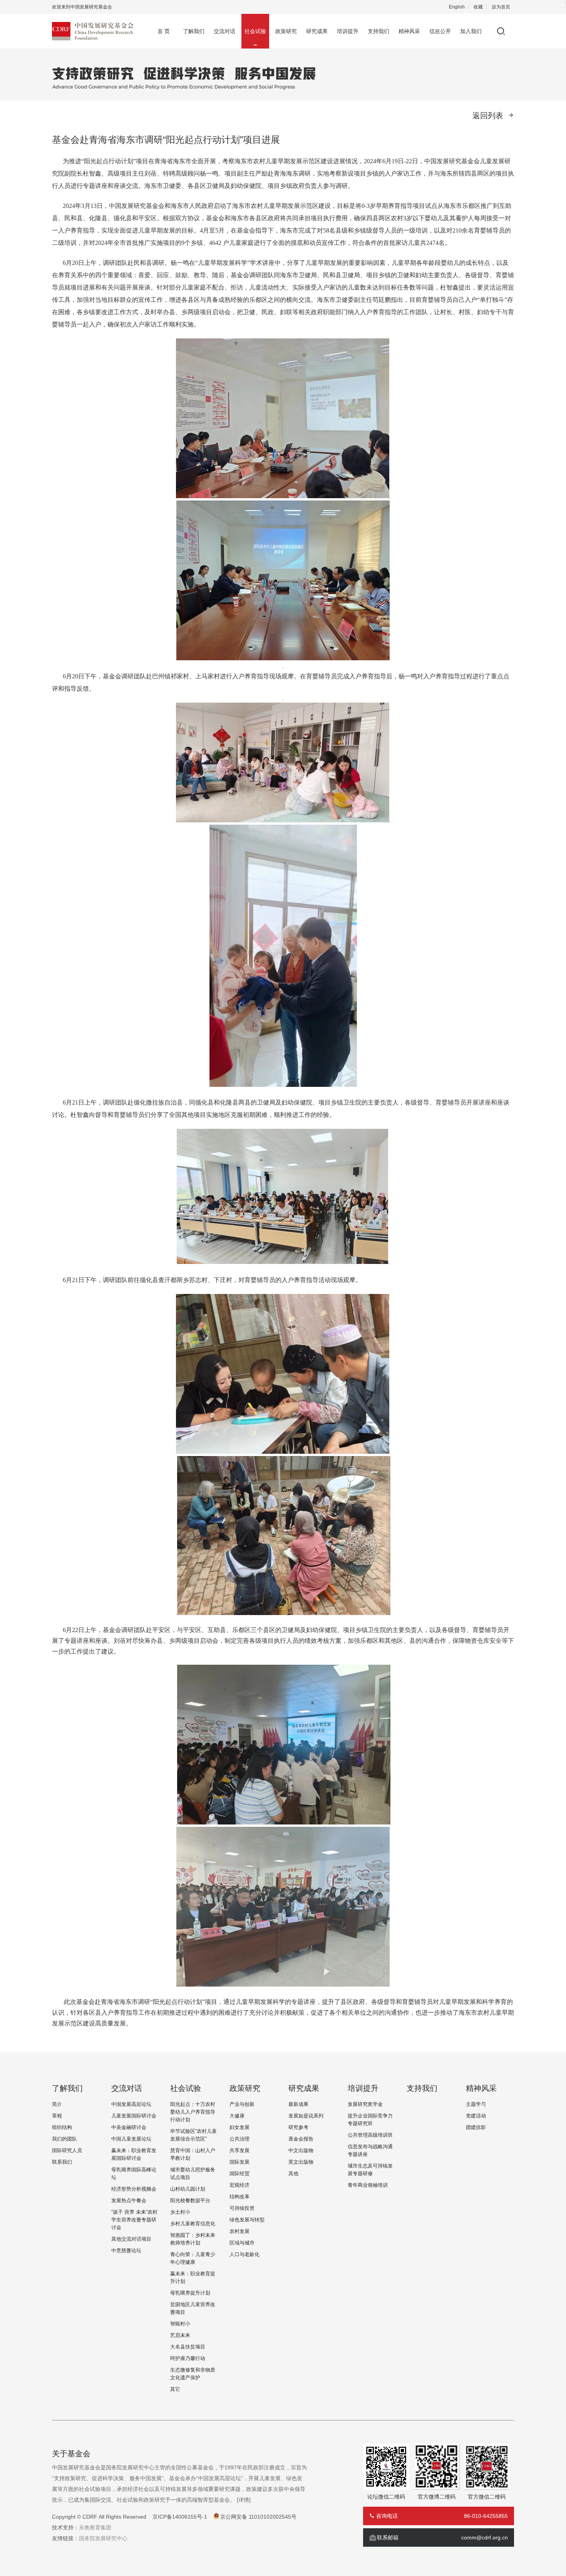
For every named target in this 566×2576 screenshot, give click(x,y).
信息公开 (440, 31)
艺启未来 (180, 2335)
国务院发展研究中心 (103, 2538)
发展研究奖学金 (365, 2104)
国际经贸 (239, 2173)
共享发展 (239, 2150)
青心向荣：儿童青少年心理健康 (193, 2258)
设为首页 (501, 7)
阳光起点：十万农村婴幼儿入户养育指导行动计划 (193, 2112)
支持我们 (378, 31)
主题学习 (476, 2104)
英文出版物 (301, 2162)
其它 (175, 2389)
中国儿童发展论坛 (131, 2139)
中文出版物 (301, 2150)
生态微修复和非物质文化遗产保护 (193, 2374)
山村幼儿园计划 (188, 2189)
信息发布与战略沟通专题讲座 (370, 2150)
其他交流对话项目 (131, 2239)
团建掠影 (476, 2127)
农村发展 (239, 2231)
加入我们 (471, 31)
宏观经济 (239, 2185)
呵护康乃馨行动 (188, 2358)
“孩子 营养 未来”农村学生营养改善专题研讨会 (134, 2220)
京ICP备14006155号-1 (180, 2517)
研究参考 (298, 2127)
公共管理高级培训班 (370, 2135)
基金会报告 (301, 2139)
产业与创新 (242, 2104)
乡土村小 (180, 2212)
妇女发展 (239, 2127)
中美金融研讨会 (129, 2127)
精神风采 (409, 31)
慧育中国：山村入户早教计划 (193, 2154)
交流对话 (224, 31)
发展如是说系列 (306, 2116)
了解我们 (194, 31)
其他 (293, 2173)
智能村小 (180, 2324)
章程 (57, 2116)
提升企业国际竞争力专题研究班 (370, 2120)
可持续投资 (242, 2208)
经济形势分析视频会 (134, 2189)
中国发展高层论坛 (131, 2104)
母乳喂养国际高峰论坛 (134, 2173)
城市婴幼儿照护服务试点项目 (193, 2173)
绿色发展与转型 (247, 2220)
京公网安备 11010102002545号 (258, 2517)
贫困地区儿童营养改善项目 (193, 2308)
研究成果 (317, 31)
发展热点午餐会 (129, 2200)
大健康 (237, 2116)
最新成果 (298, 2104)
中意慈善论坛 (126, 2250)
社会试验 (255, 31)
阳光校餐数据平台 (190, 2200)
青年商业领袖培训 (368, 2185)
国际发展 (239, 2162)
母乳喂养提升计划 (190, 2293)
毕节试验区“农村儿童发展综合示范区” (193, 2135)
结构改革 (239, 2197)
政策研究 (286, 31)
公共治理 (239, 2139)
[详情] (244, 2500)
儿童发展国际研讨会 (134, 2116)
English (457, 7)
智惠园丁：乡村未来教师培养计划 (193, 2239)
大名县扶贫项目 (188, 2347)
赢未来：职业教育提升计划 (193, 2277)
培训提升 (348, 31)
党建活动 (476, 2116)
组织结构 (62, 2127)
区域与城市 (242, 2243)
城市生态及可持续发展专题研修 (370, 2170)
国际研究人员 (67, 2150)
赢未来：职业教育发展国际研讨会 (134, 2154)
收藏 (478, 7)
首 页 (164, 31)
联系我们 (62, 2162)
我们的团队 (64, 2139)
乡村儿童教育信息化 (193, 2224)
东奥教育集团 (95, 2527)
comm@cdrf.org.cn (485, 2538)
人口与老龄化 (244, 2254)
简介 (57, 2104)
